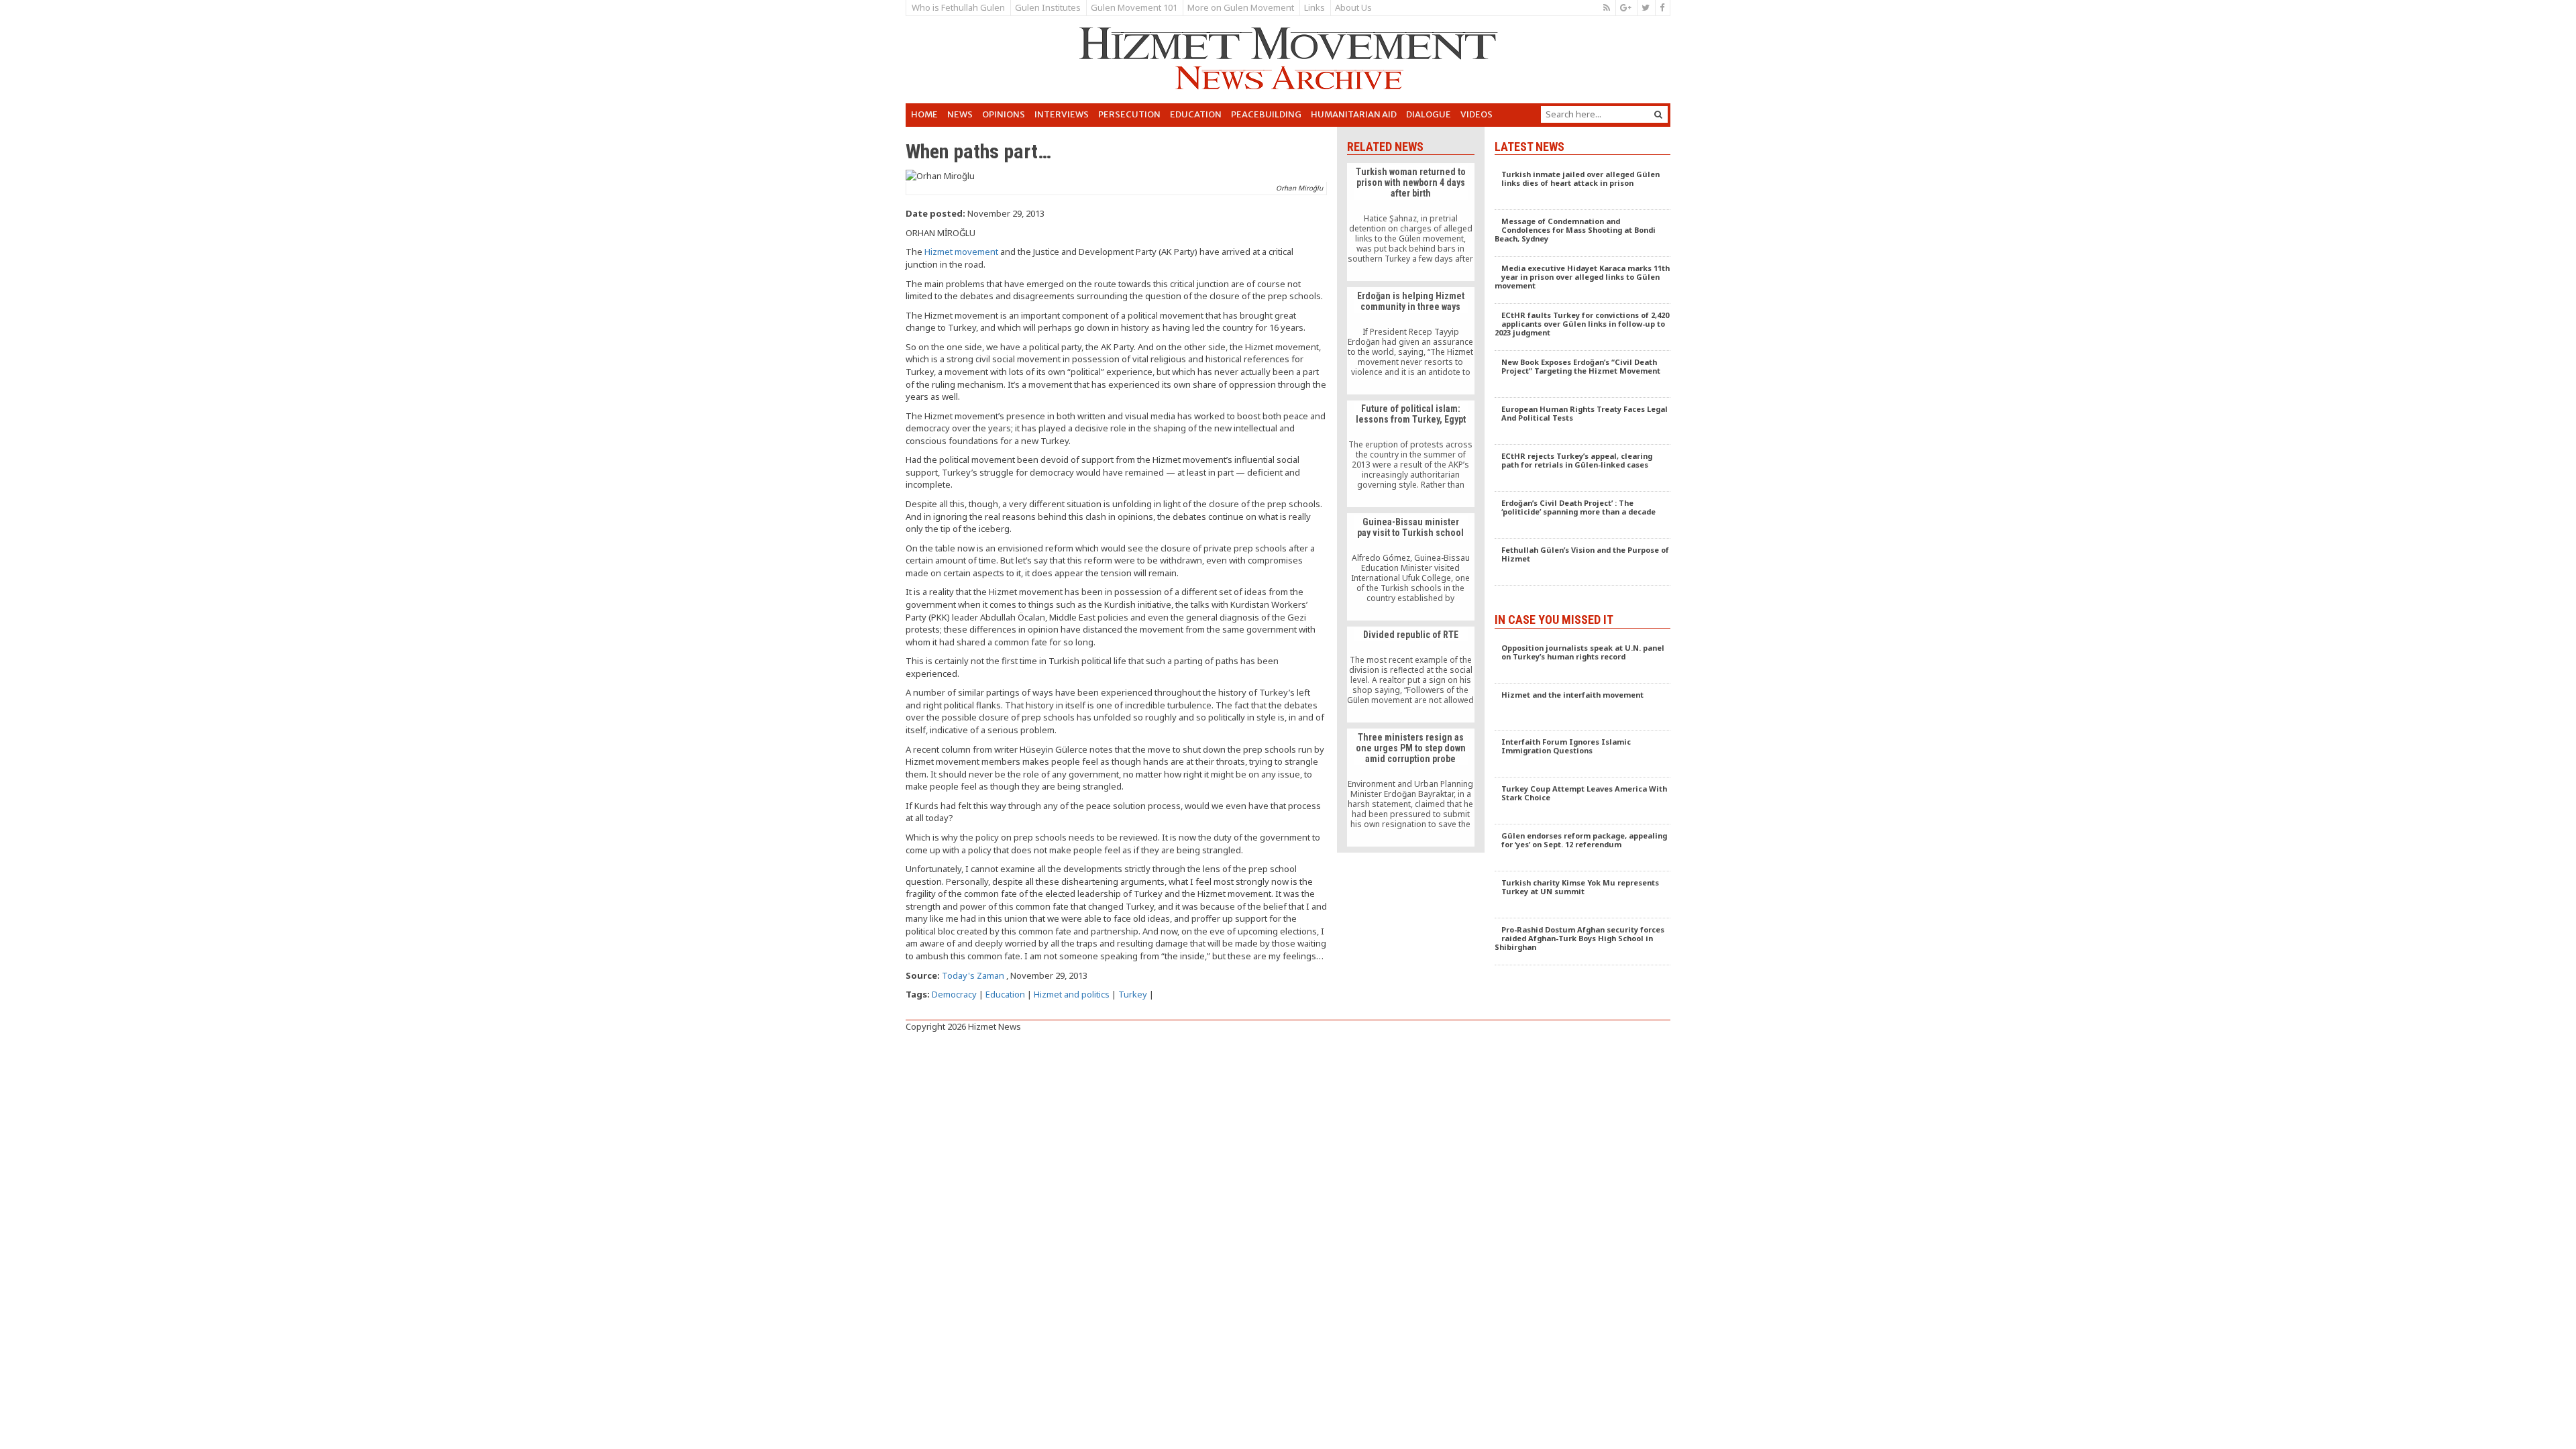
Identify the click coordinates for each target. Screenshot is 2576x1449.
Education (1196, 114)
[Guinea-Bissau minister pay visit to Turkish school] (1410, 567)
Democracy (954, 994)
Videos (1477, 114)
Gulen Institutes (1048, 7)
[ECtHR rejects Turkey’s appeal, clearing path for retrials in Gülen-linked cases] (1583, 468)
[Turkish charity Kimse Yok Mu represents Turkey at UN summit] (1583, 895)
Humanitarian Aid (1354, 114)
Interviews (1062, 114)
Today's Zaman (973, 975)
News (960, 114)
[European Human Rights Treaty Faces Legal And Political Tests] (1583, 421)
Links (1314, 7)
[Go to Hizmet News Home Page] (1288, 58)
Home (924, 114)
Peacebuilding (1266, 114)
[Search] (1658, 114)
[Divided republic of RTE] (1410, 675)
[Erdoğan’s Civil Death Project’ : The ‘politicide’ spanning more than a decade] (1583, 515)
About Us (1353, 7)
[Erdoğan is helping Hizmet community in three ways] (1410, 341)
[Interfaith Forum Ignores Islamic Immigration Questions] (1583, 754)
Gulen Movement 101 (1134, 7)
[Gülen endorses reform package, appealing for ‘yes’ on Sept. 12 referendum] (1583, 848)
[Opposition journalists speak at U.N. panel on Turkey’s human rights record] (1583, 660)
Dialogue (1429, 114)
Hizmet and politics (1072, 994)
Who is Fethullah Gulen (958, 7)
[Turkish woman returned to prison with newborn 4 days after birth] (1410, 222)
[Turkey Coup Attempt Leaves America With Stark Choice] (1583, 801)
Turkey (1133, 994)
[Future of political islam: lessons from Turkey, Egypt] (1410, 454)
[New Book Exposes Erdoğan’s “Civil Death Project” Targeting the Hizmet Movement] (1583, 374)
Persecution (1129, 114)
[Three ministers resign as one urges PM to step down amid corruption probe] (1410, 788)
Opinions (1004, 114)
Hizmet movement (961, 252)
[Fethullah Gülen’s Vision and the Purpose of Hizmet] (1583, 562)
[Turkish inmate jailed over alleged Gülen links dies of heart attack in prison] (1583, 186)
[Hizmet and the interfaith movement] (1583, 707)
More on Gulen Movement (1241, 7)
